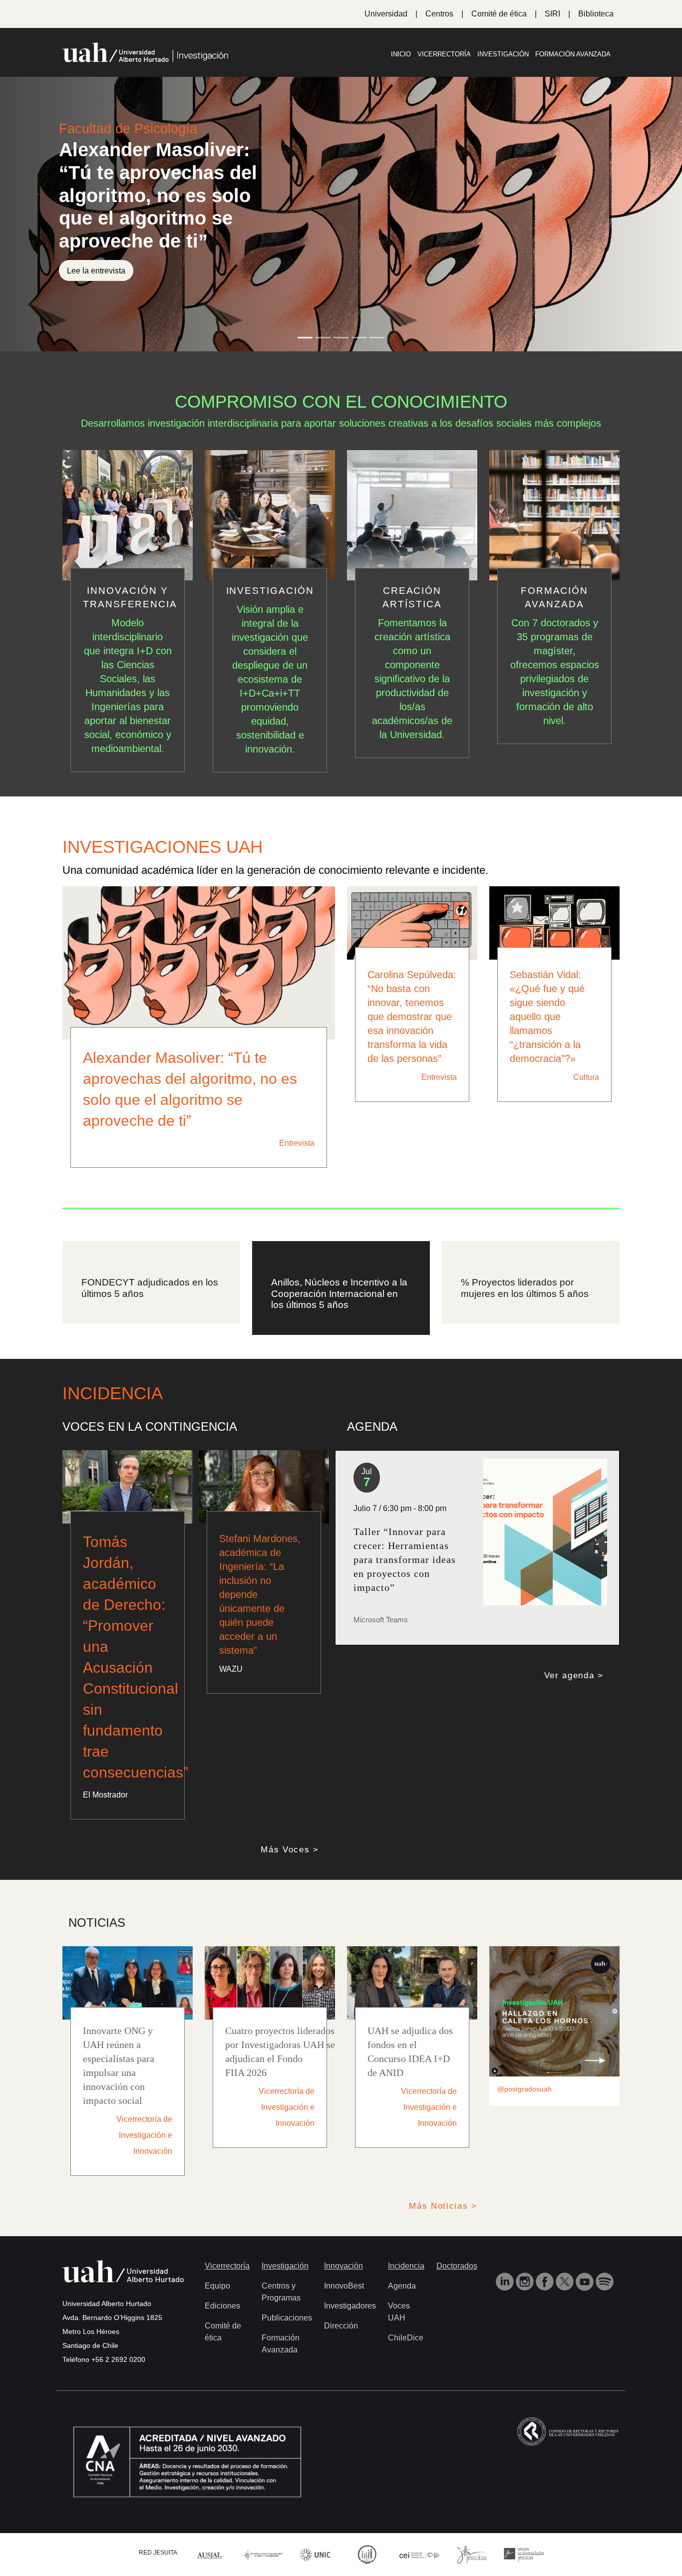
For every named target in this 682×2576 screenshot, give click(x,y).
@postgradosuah (524, 2089)
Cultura (586, 1077)
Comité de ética (499, 14)
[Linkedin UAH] (506, 2281)
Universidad (386, 14)
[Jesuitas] (472, 2554)
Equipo (217, 2286)
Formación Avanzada (573, 54)
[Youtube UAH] (586, 2281)
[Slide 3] (341, 338)
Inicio (401, 54)
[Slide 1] (305, 338)
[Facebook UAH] (546, 2281)
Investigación (503, 54)
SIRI (552, 14)
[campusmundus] (420, 2554)
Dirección (341, 2326)
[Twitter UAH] (566, 2281)
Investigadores (350, 2306)
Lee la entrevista (96, 270)
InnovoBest (344, 2286)
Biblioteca (596, 14)
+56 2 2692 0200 (118, 2359)
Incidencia (406, 2266)
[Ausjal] (210, 2554)
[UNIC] (315, 2554)
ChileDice (406, 2338)
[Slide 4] (359, 338)
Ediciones (222, 2306)
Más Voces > (290, 1850)
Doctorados (457, 2266)
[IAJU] (263, 2554)
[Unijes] (524, 2554)
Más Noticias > (443, 2206)
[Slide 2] (323, 338)
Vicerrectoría (444, 54)
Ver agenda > (574, 1675)
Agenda (402, 2286)
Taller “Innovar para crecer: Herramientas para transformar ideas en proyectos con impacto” (405, 1559)
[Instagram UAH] (526, 2281)
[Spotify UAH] (605, 2281)
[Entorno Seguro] (367, 2554)
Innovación (343, 2266)
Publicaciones (287, 2318)
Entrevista (297, 1143)
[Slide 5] (377, 338)
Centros (439, 14)
